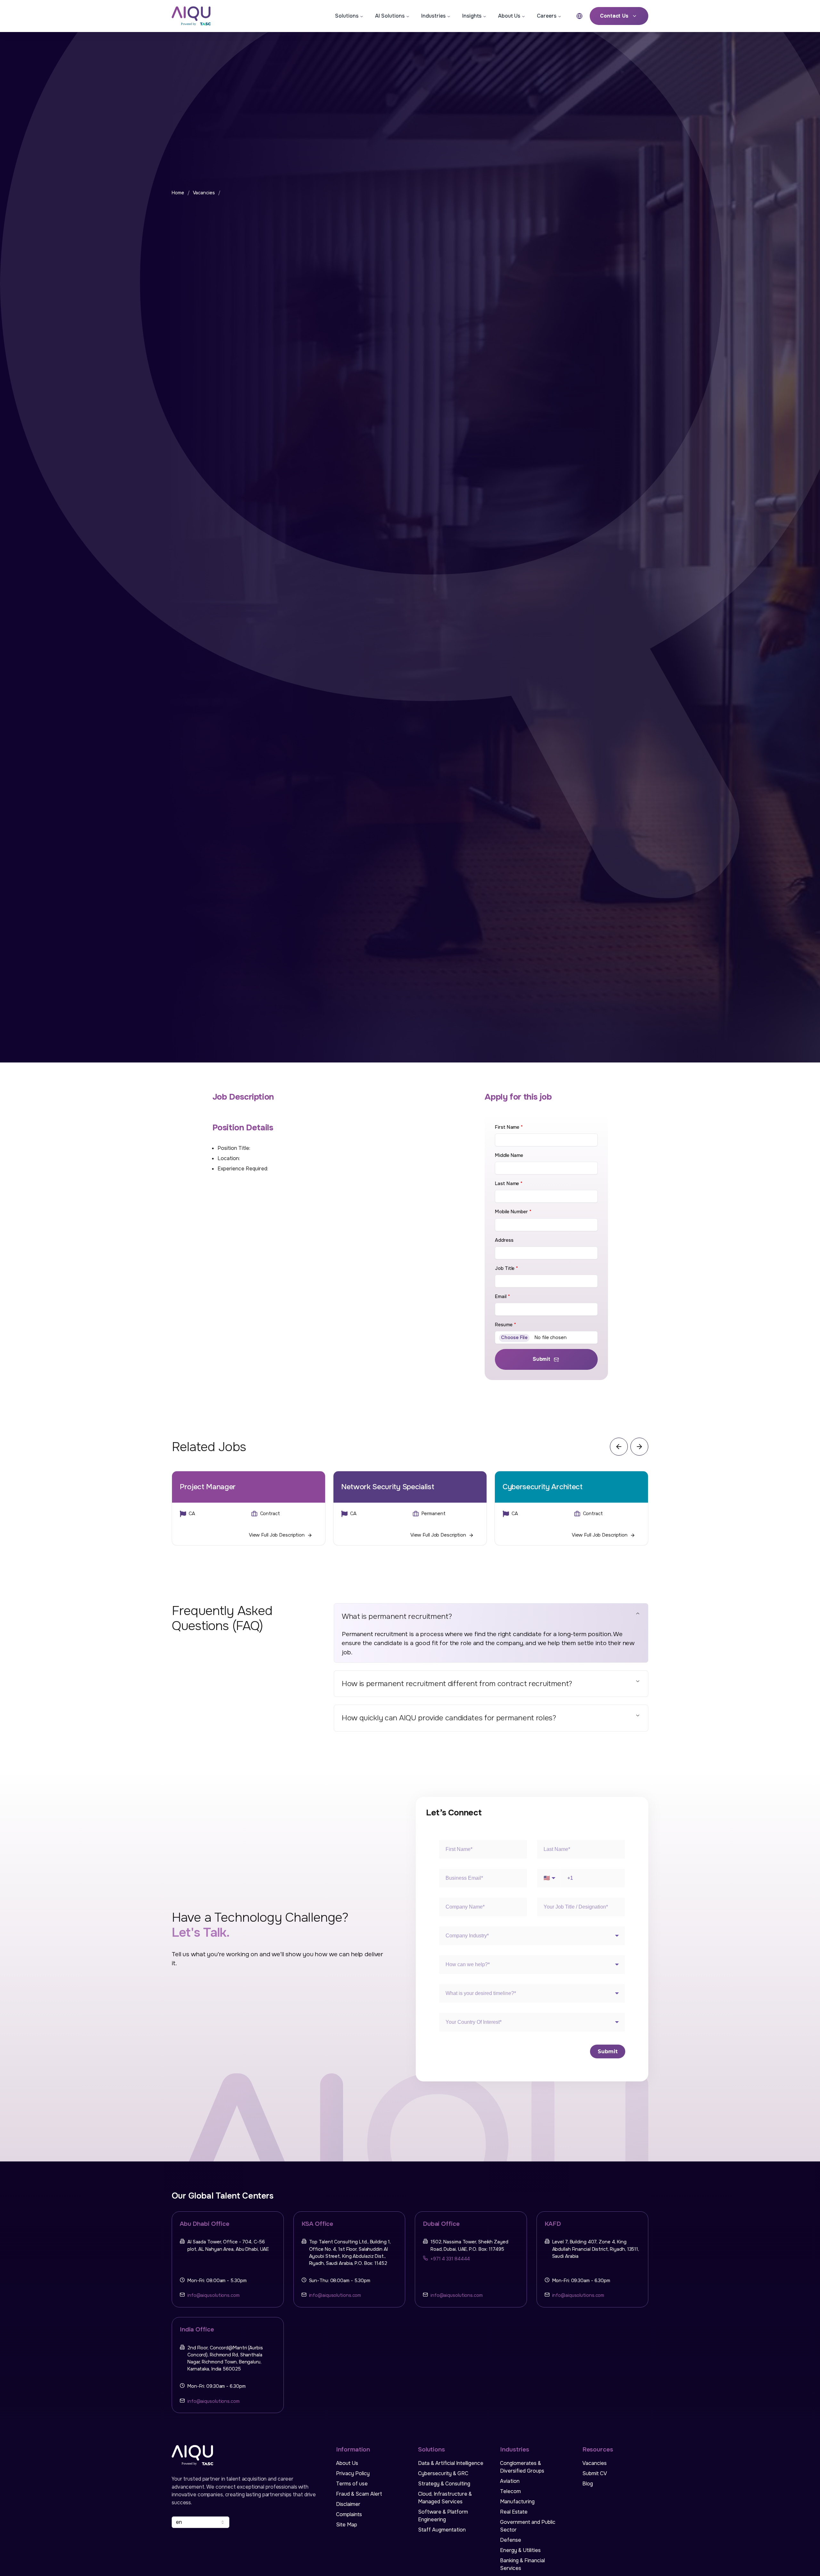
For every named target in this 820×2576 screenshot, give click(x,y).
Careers (547, 16)
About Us (509, 16)
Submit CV (595, 2473)
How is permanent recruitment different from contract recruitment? (457, 1684)
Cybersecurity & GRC (443, 2473)
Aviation (510, 2481)
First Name (509, 1127)
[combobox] (201, 2522)
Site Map (347, 2525)
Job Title (506, 1268)
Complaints (349, 2514)
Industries (433, 16)
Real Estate (514, 2512)
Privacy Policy (353, 2473)
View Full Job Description (277, 1535)
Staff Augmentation (442, 2530)
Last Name (509, 1184)
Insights (472, 16)
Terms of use (352, 2484)
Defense (511, 2540)
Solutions (347, 16)
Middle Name (509, 1155)
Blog (588, 2484)
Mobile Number (513, 1212)
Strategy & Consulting (444, 2484)
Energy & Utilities (520, 2550)
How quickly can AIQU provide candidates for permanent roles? (449, 1718)
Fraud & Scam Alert (359, 2494)
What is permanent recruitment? (397, 1616)
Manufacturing (517, 2502)
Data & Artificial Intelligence (451, 2463)
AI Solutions (390, 16)
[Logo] (196, 16)
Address (504, 1240)
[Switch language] (579, 16)
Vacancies (204, 193)
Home (178, 193)
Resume (505, 1325)
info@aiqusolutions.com (213, 2295)
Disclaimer (348, 2504)
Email (502, 1297)
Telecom (510, 2491)
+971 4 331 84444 (450, 2259)
